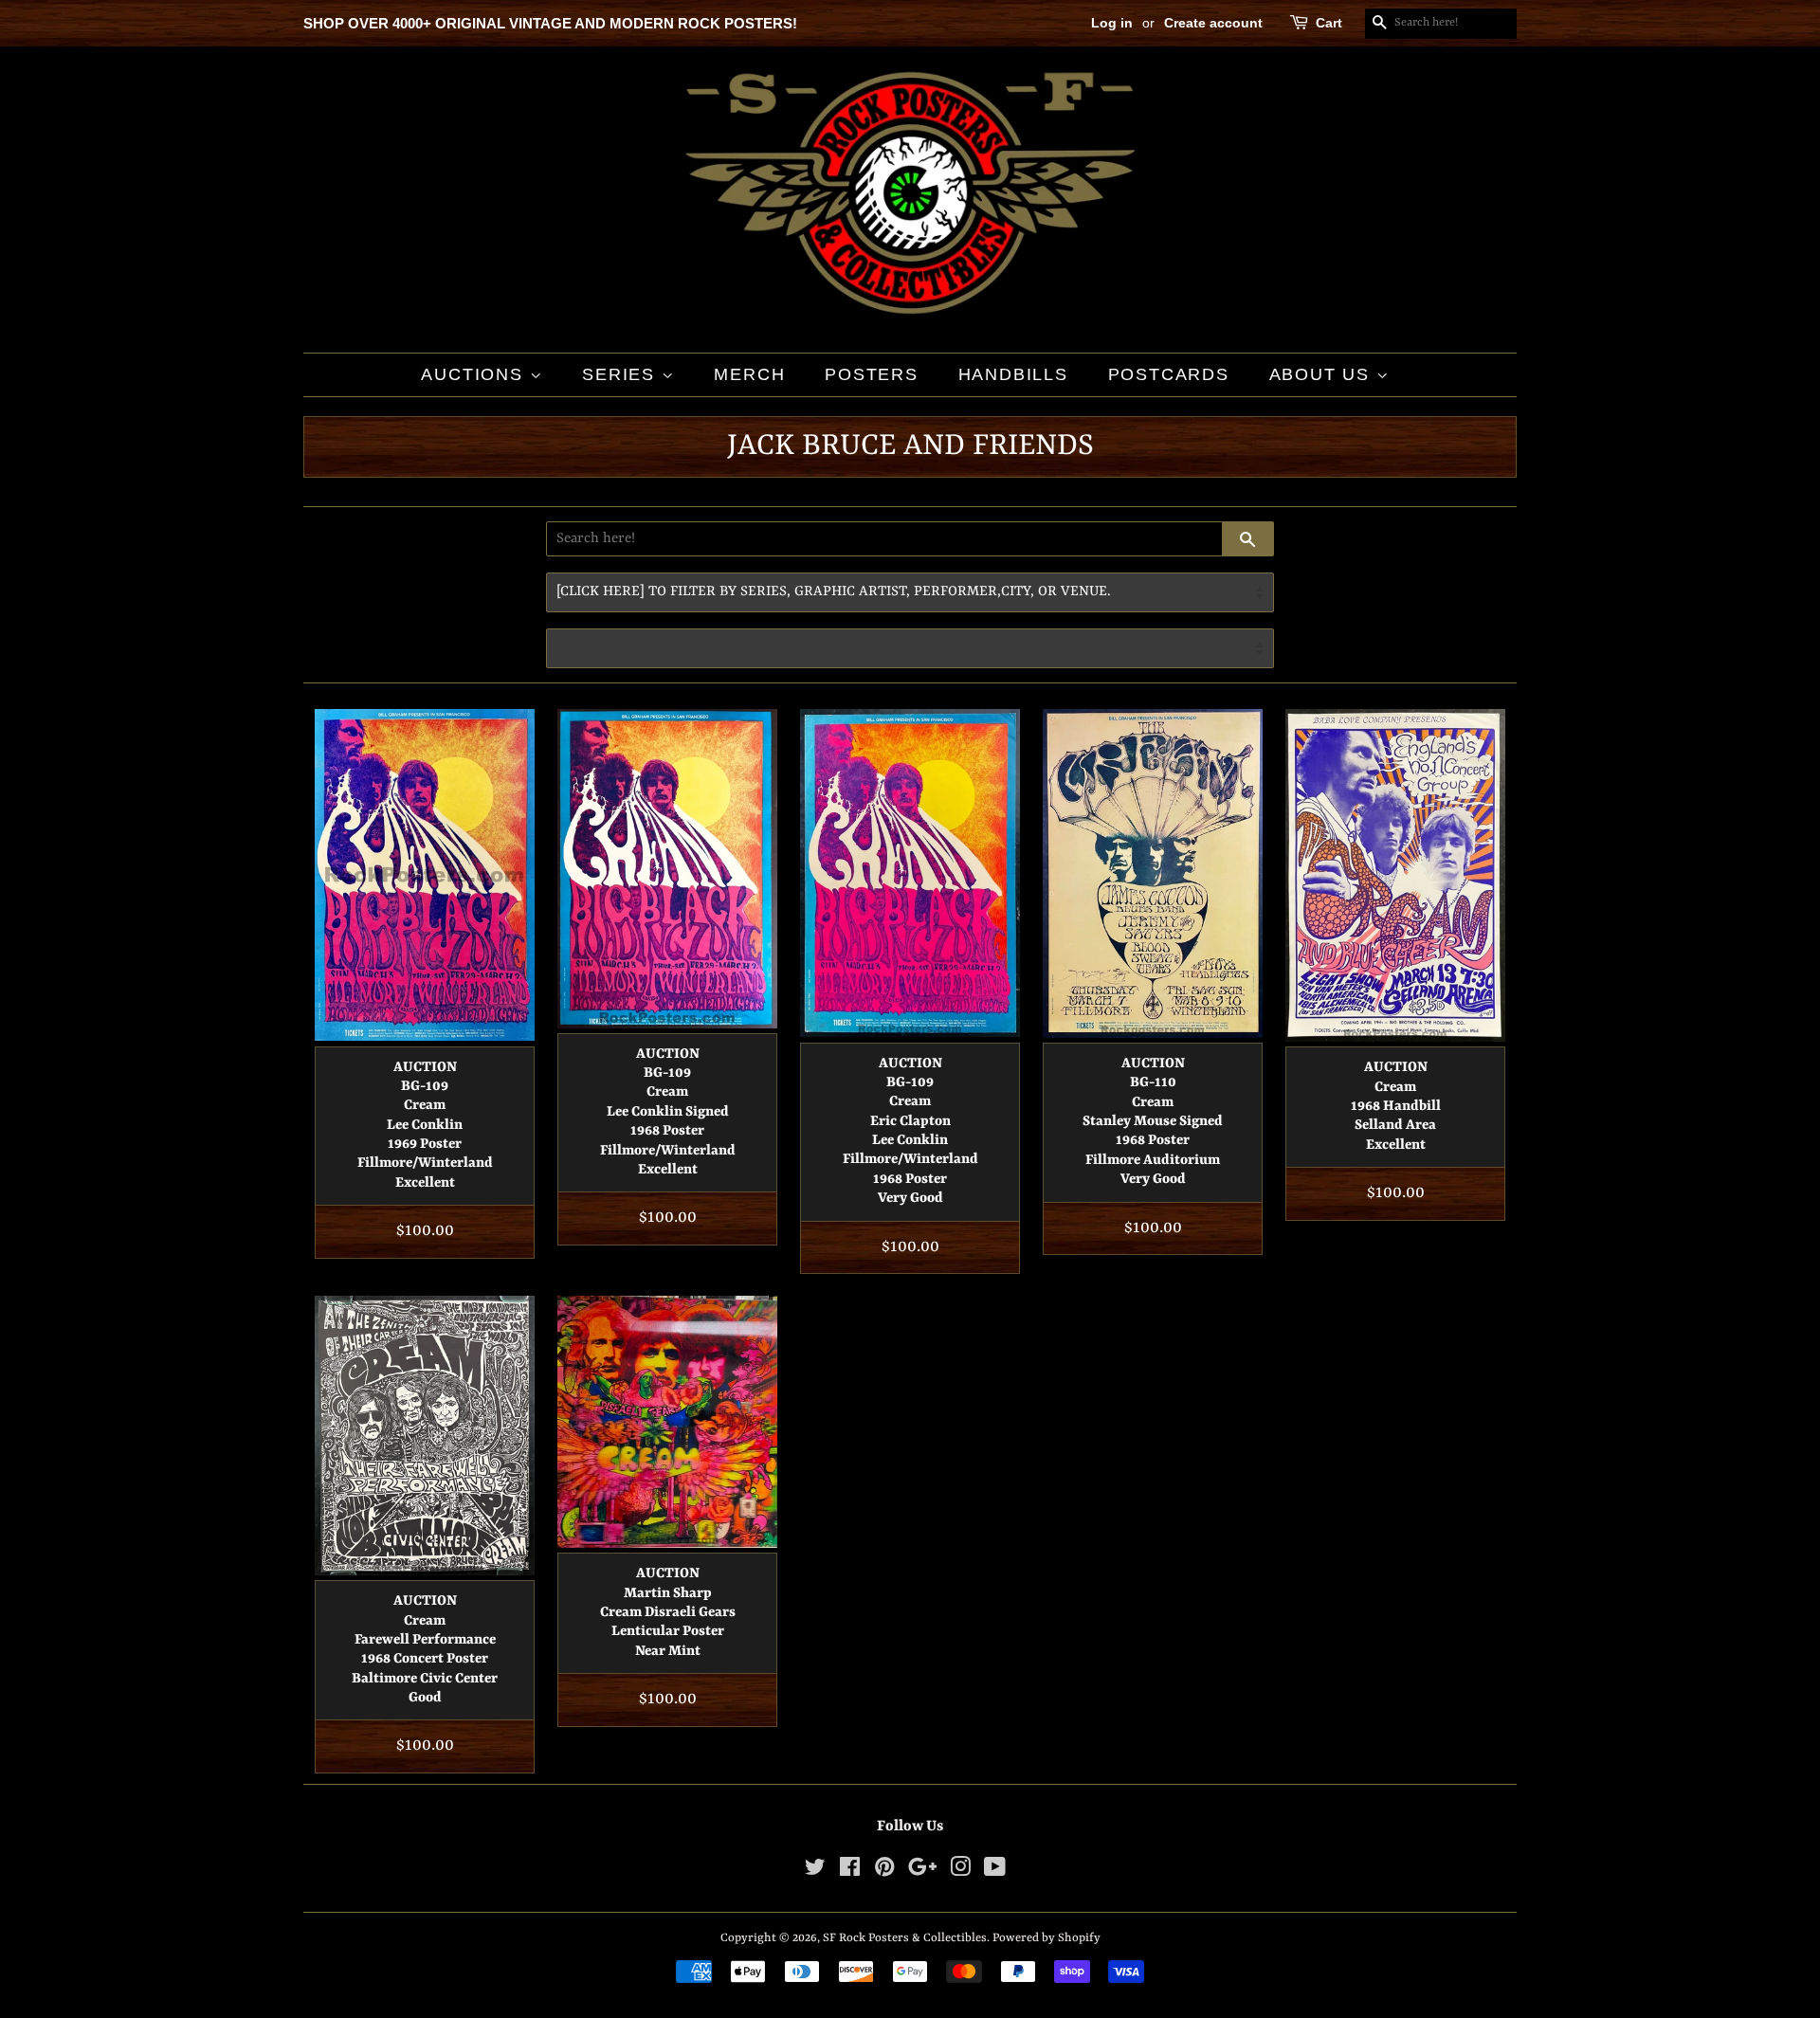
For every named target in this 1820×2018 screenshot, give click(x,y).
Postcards (1169, 374)
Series (622, 374)
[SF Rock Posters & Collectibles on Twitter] (815, 1872)
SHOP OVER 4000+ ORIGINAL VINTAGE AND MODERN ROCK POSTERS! (550, 23)
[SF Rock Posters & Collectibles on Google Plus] (922, 1872)
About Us (1323, 374)
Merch (749, 374)
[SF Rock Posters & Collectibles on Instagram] (960, 1872)
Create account (1213, 23)
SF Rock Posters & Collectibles (905, 1938)
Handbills (1013, 374)
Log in (1112, 23)
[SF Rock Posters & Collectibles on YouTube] (995, 1872)
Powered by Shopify (1046, 1938)
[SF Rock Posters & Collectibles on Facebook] (850, 1872)
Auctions (475, 374)
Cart (1329, 23)
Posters (872, 374)
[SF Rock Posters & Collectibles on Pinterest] (884, 1872)
